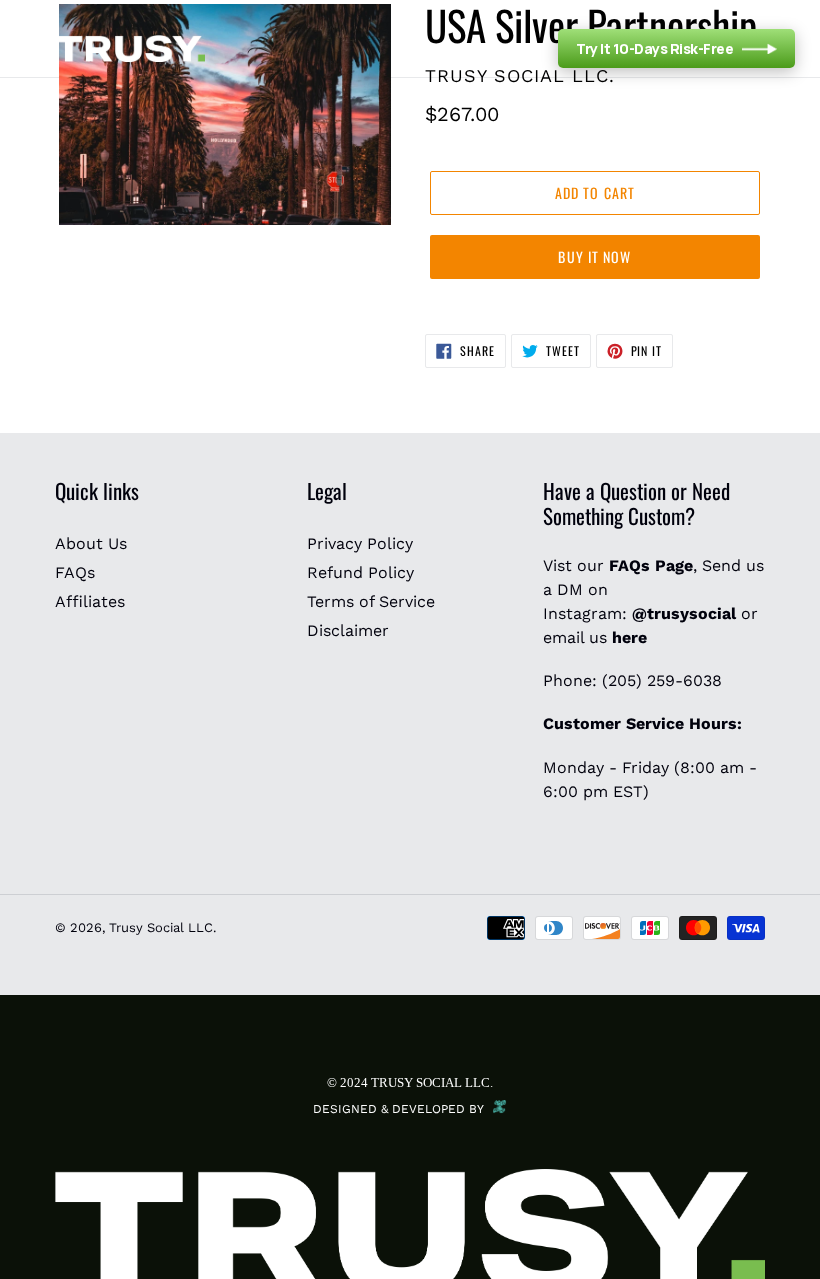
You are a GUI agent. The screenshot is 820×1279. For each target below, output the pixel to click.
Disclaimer (348, 630)
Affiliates (90, 601)
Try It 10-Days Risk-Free (654, 48)
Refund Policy (360, 572)
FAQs (75, 572)
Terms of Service (371, 601)
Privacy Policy (360, 543)
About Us (91, 543)
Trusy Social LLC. (162, 927)
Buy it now (594, 256)
